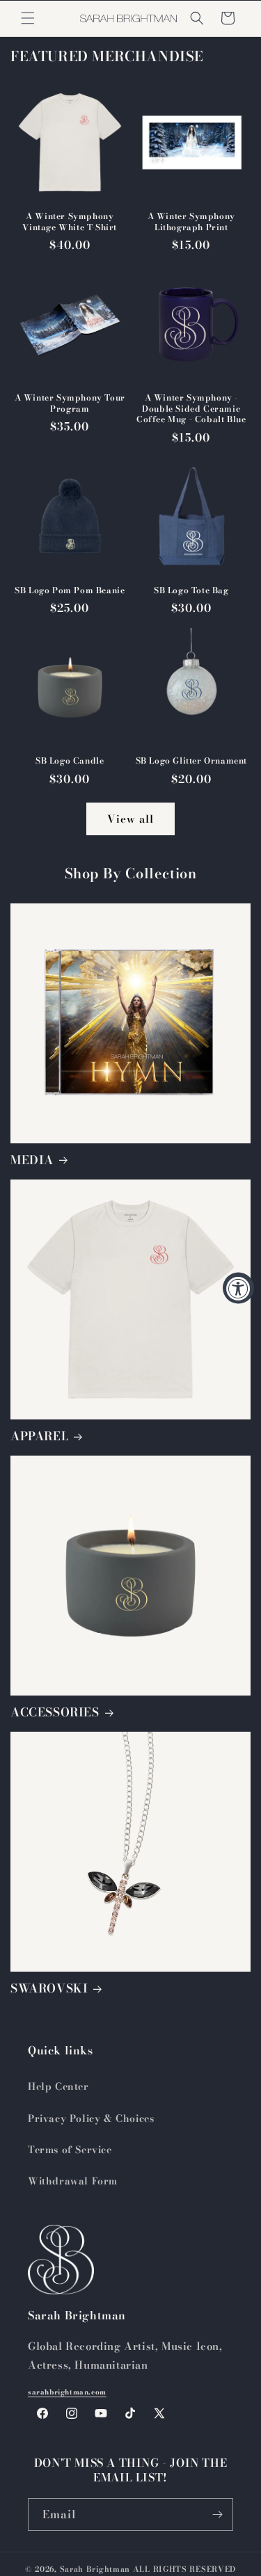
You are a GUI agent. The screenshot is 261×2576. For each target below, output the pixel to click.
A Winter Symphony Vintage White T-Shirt (70, 222)
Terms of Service (70, 2150)
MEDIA (32, 1160)
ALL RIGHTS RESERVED (184, 2569)
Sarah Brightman (95, 2569)
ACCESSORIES (55, 1712)
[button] (28, 18)
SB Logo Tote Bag (191, 590)
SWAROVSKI (49, 1988)
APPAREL (39, 1436)
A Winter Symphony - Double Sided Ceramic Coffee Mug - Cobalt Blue (191, 409)
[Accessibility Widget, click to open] (238, 1288)
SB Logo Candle (70, 761)
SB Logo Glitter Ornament (191, 761)
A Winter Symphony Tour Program (70, 403)
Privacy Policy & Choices (91, 2118)
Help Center (58, 2086)
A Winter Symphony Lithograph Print (191, 222)
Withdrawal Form (73, 2181)
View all (130, 819)
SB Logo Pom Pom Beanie (70, 590)
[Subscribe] (217, 2514)
